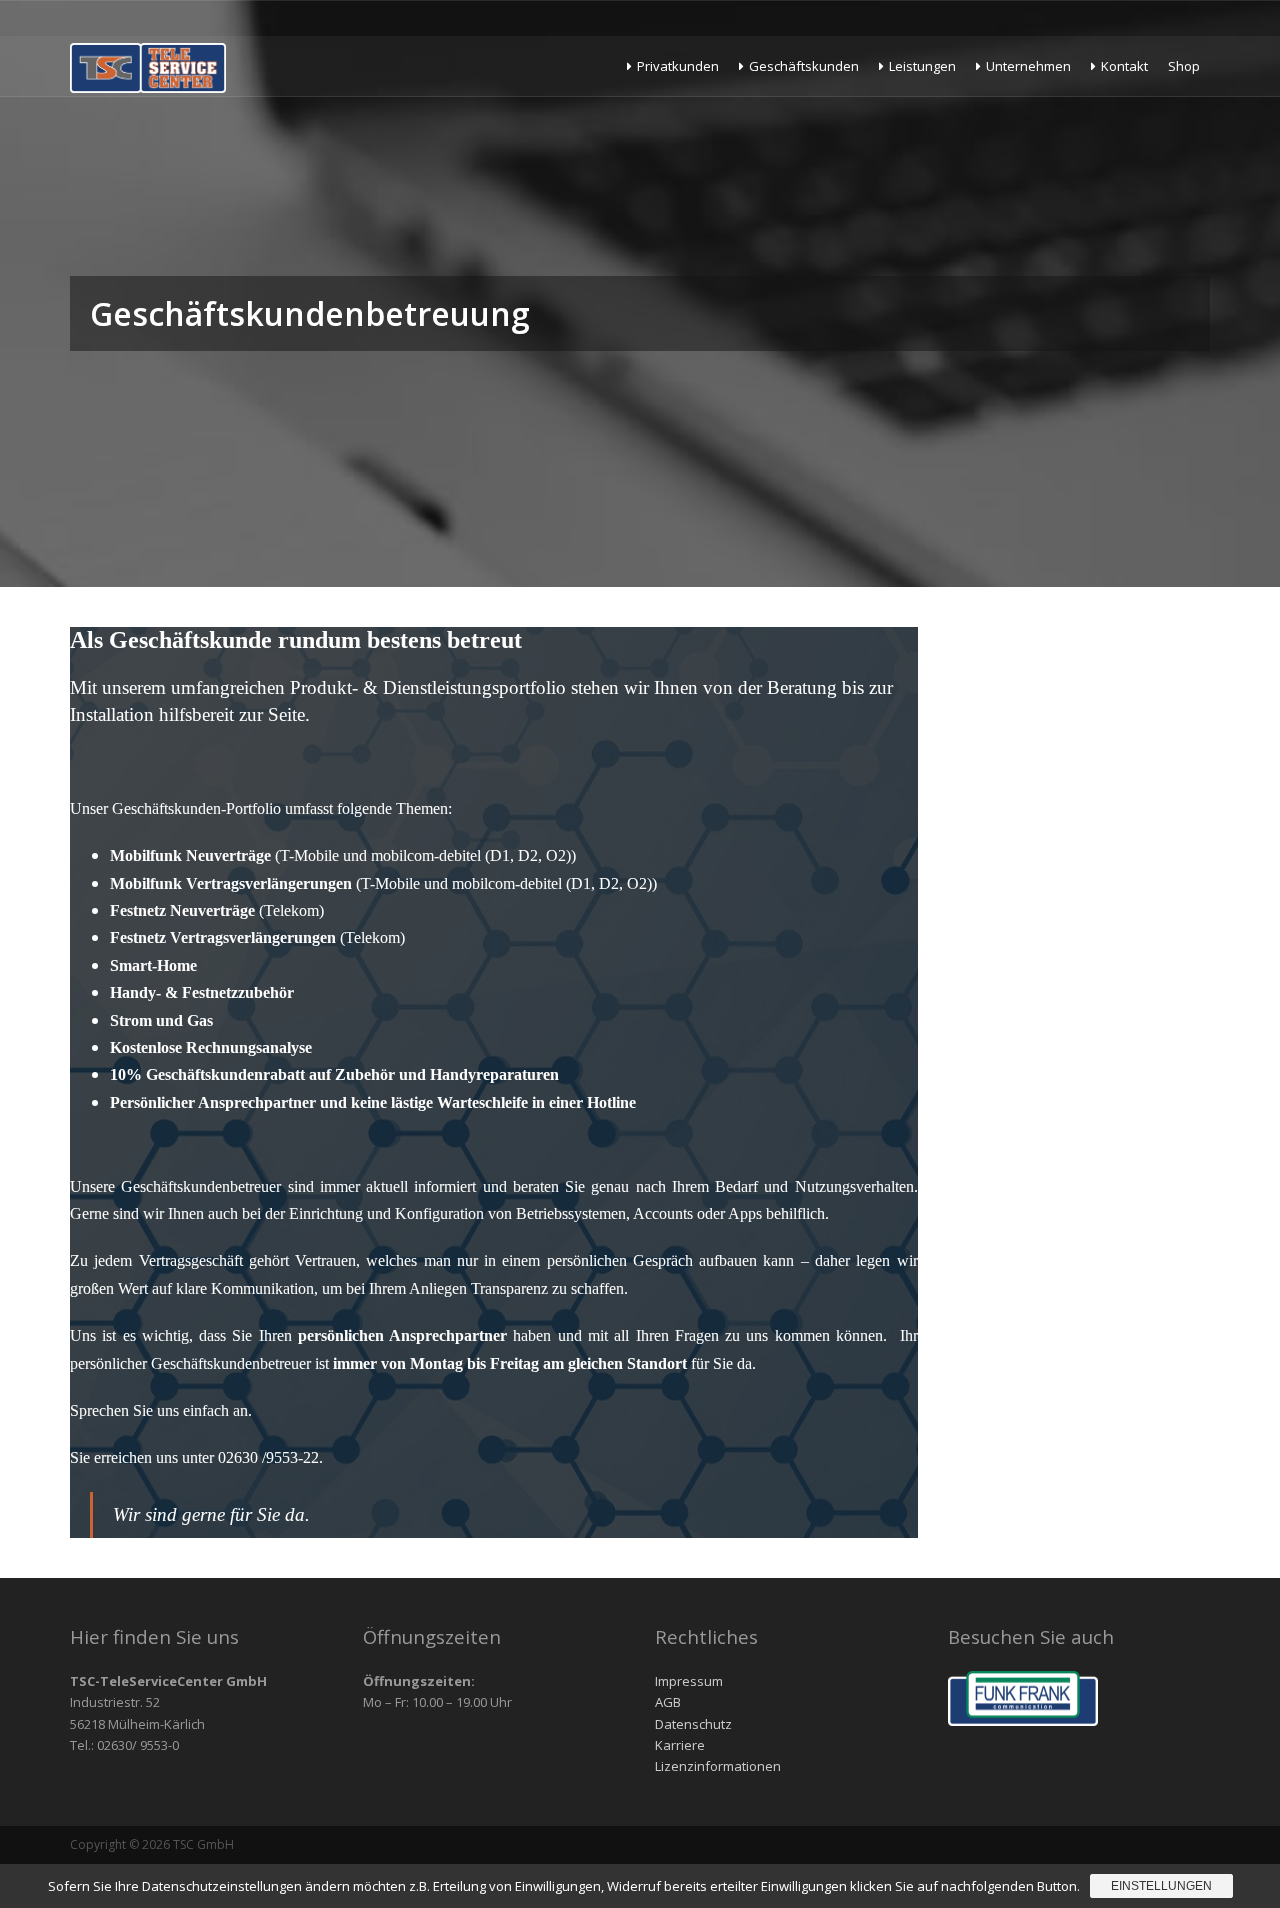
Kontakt (1124, 66)
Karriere (680, 1745)
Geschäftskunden (804, 66)
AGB (668, 1702)
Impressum (689, 1681)
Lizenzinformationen (718, 1766)
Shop (1184, 66)
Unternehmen (1028, 66)
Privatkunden (678, 66)
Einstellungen (1161, 1886)
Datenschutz (693, 1724)
